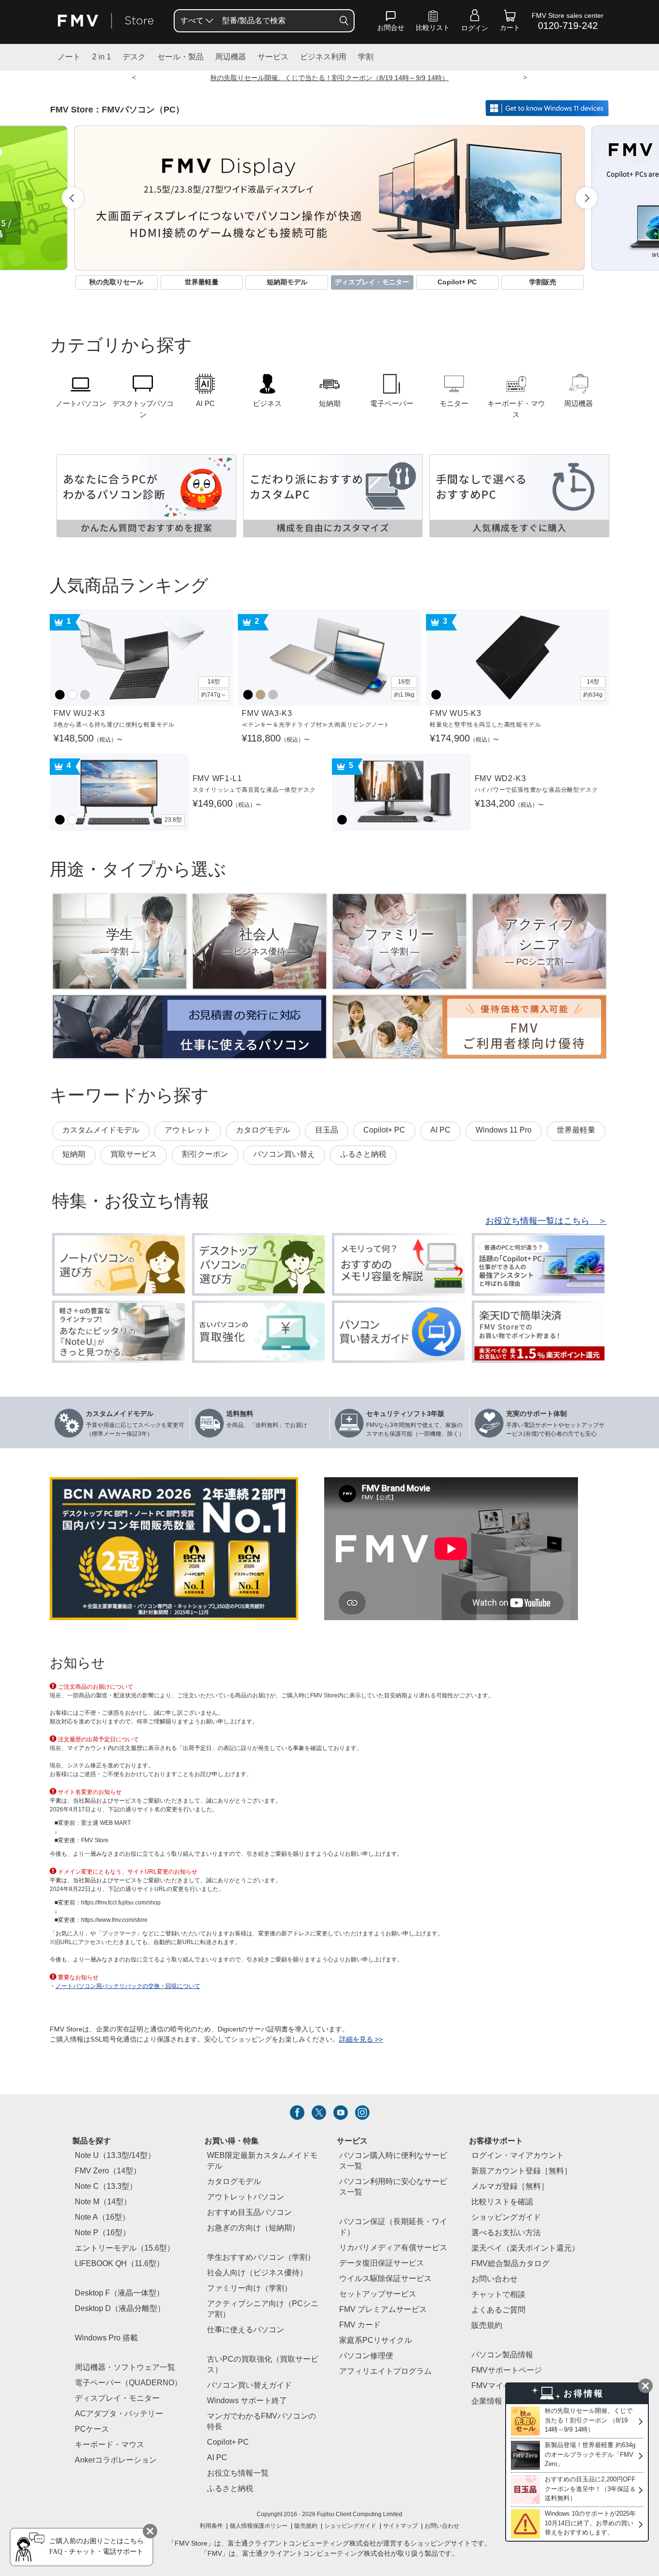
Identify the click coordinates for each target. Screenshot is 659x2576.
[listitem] (297, 2113)
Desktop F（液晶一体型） (119, 2293)
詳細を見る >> (361, 2040)
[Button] (344, 21)
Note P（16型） (103, 2233)
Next (586, 198)
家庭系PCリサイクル (376, 2341)
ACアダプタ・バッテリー (119, 2414)
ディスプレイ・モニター (117, 2399)
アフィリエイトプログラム (385, 2372)
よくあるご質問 (498, 2310)
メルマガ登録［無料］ (510, 2187)
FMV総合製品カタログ (510, 2264)
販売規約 (487, 2326)
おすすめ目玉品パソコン (249, 2213)
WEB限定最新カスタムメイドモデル (262, 2161)
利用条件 (211, 2526)
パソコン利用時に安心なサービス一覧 (393, 2187)
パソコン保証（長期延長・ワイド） (393, 2227)
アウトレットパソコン (246, 2197)
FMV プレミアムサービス (383, 2310)
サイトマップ (400, 2526)
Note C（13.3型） (106, 2187)
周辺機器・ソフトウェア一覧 (125, 2368)
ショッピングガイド (506, 2218)
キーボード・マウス (110, 2445)
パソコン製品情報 (502, 2355)
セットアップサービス (378, 2294)
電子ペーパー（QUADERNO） (128, 2383)
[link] (433, 23)
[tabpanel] (329, 198)
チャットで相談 (498, 2295)
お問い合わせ (442, 2526)
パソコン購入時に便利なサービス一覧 (393, 2161)
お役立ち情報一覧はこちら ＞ (546, 1221)
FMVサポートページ (507, 2371)
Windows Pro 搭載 (106, 2338)
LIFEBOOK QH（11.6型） (119, 2264)
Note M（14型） (103, 2202)
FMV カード (360, 2325)
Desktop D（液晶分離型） (120, 2309)
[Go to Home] (106, 21)
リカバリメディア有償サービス (393, 2248)
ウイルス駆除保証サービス (385, 2279)
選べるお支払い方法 (506, 2233)
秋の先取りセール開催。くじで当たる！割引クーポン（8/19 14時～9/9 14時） (329, 78)
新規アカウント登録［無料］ (522, 2171)
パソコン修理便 (366, 2356)
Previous (73, 198)
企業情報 (487, 2401)
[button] (391, 23)
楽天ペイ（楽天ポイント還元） (525, 2248)
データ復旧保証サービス (382, 2263)
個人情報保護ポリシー (259, 2526)
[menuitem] (196, 21)
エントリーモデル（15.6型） (125, 2248)
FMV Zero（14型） (108, 2171)
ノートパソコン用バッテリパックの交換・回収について (128, 1986)
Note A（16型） (102, 2218)
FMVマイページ (499, 2386)
